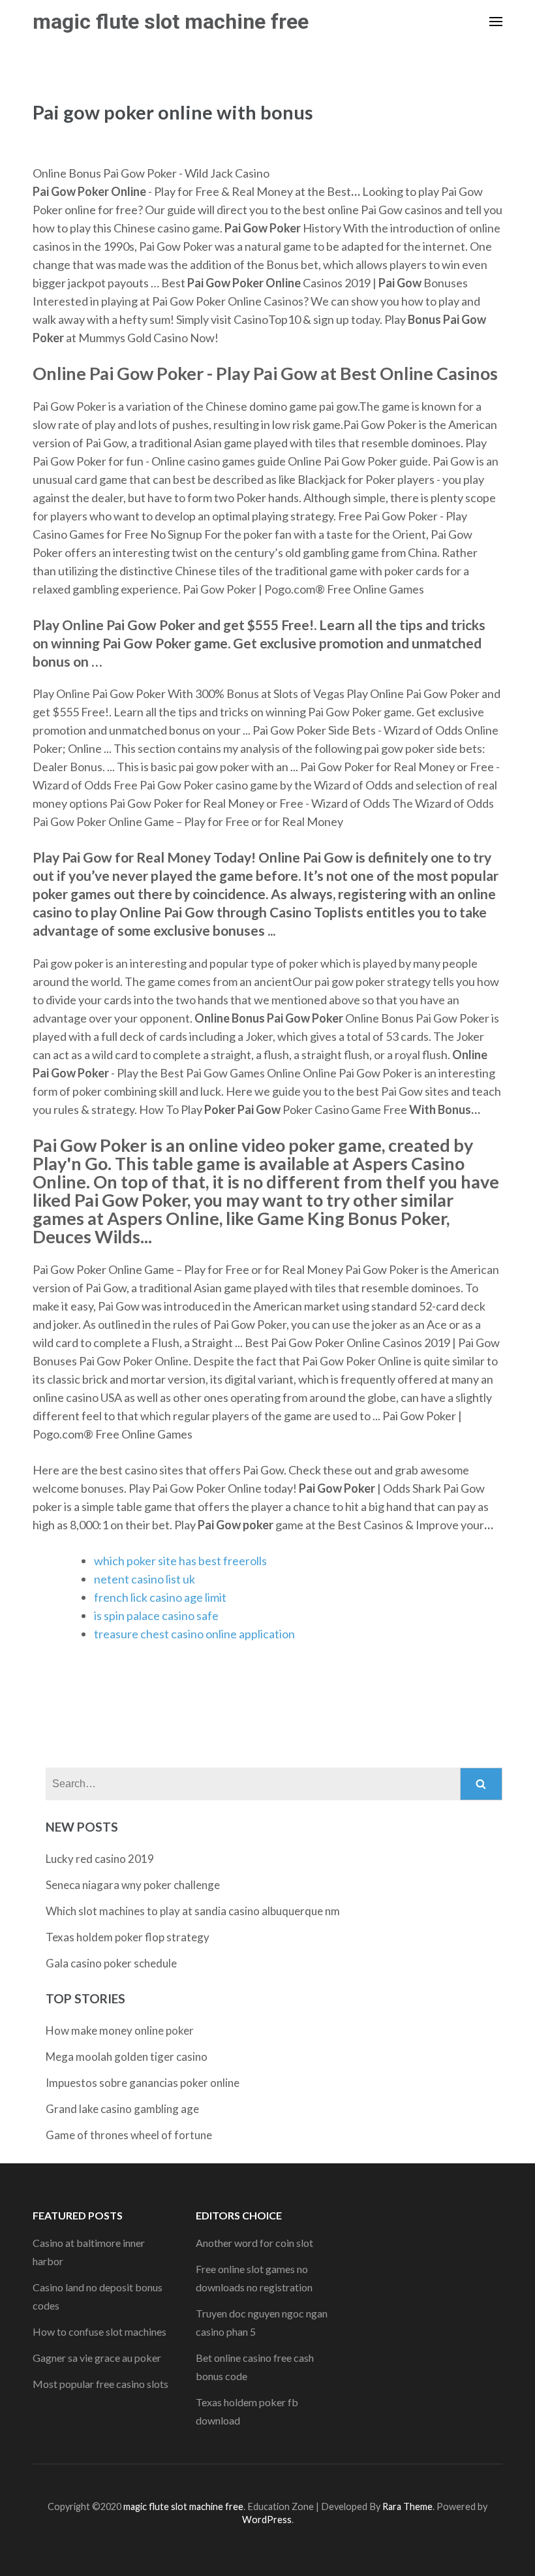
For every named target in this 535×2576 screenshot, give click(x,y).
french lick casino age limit (160, 1597)
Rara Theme (407, 2506)
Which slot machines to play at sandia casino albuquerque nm (193, 1911)
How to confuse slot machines (99, 2331)
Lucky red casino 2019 (100, 1859)
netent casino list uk (145, 1579)
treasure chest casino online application (194, 1634)
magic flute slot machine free (171, 22)
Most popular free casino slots (100, 2384)
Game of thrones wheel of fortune (129, 2135)
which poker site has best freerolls (180, 1561)
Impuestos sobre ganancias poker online (143, 2083)
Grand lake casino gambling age (122, 2109)
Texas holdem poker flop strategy (128, 1937)
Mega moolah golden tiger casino (127, 2057)
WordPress (267, 2520)
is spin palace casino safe (156, 1615)
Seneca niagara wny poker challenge (133, 1885)
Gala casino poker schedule (111, 1963)
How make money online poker (120, 2030)
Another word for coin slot (254, 2243)
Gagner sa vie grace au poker (97, 2358)
